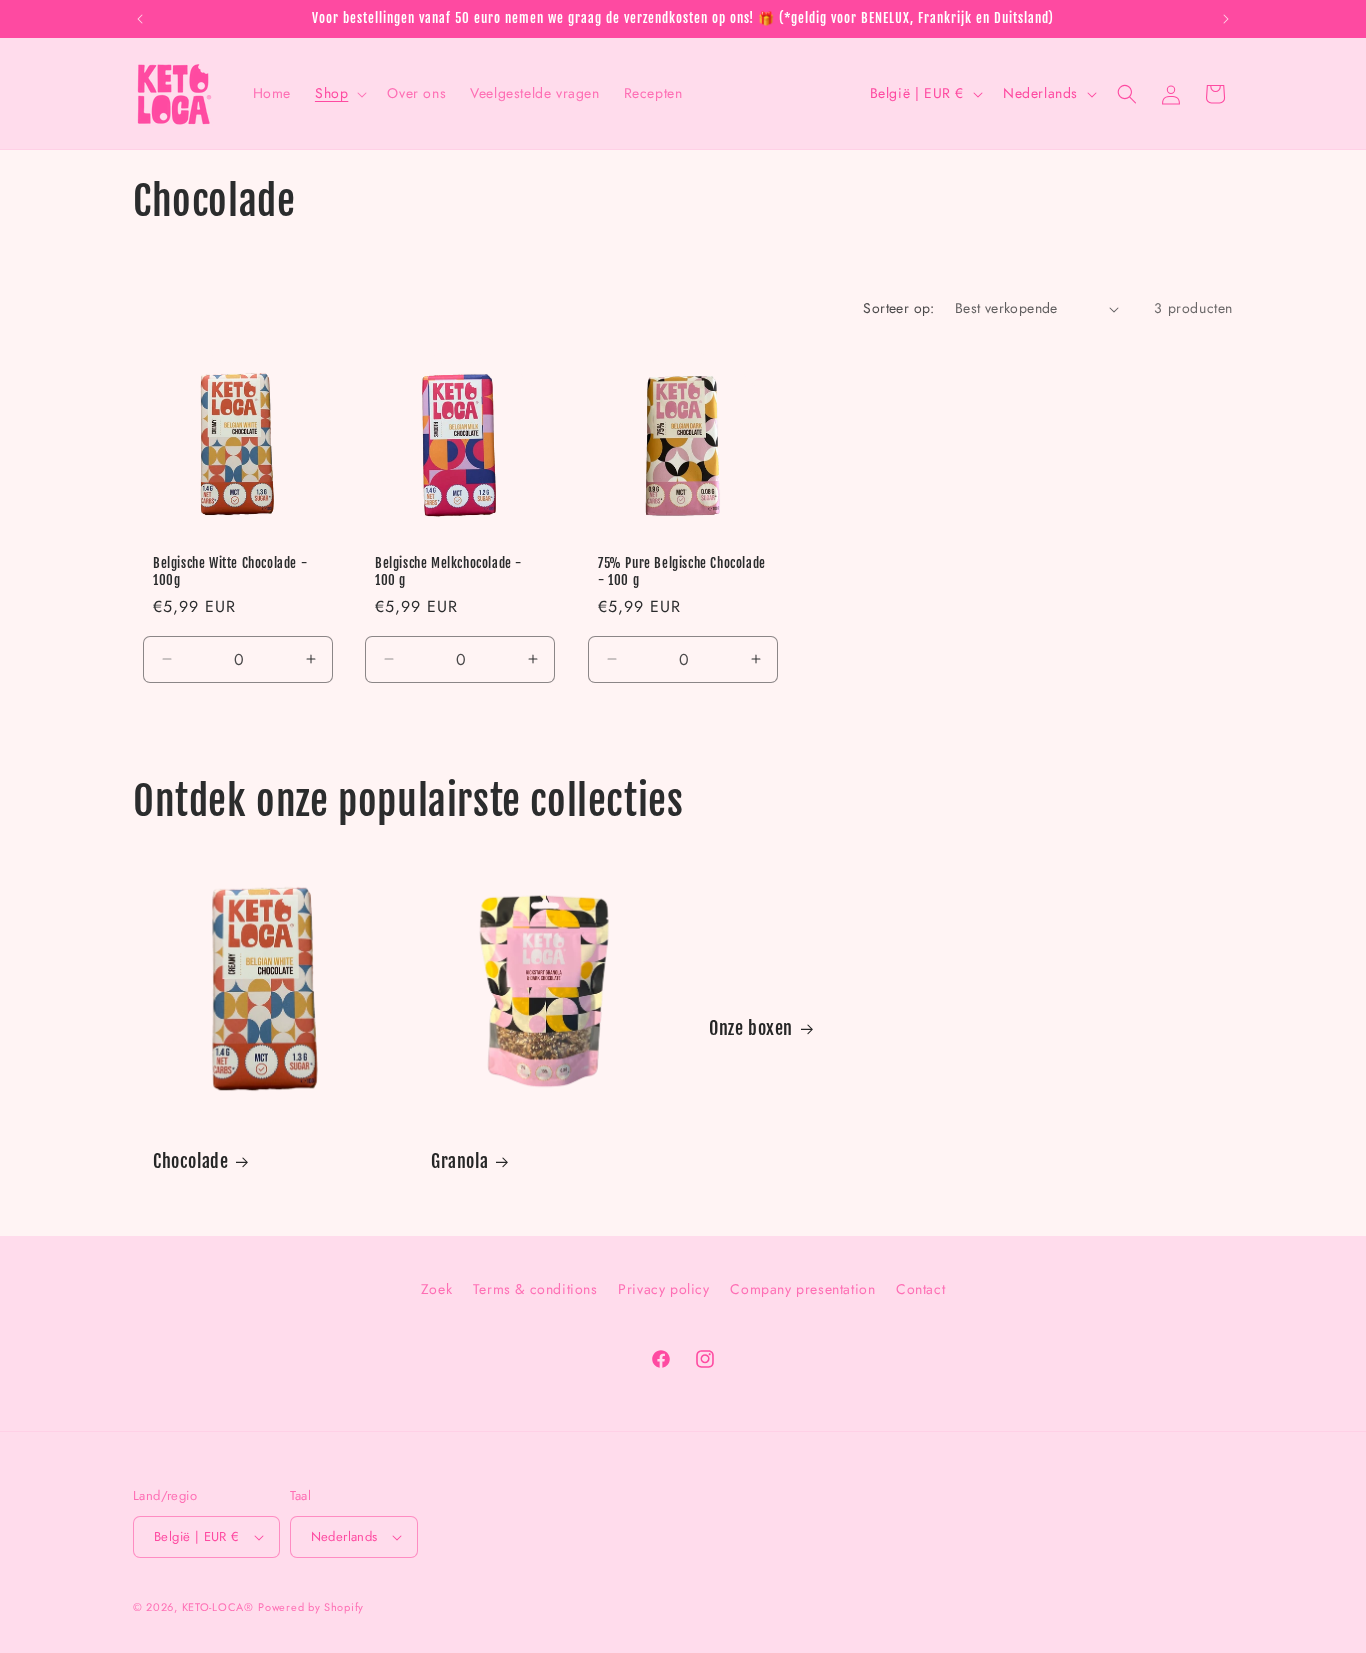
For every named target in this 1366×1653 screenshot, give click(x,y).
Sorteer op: (898, 308)
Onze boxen (751, 1028)
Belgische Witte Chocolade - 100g (230, 571)
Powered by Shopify (311, 1607)
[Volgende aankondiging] (1226, 19)
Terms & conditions (535, 1289)
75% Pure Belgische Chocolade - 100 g (682, 571)
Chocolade (190, 1161)
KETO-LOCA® (218, 1607)
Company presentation (802, 1289)
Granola (459, 1161)
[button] (339, 93)
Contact (920, 1289)
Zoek (436, 1289)
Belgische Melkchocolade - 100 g (448, 571)
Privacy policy (663, 1289)
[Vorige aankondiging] (140, 19)
